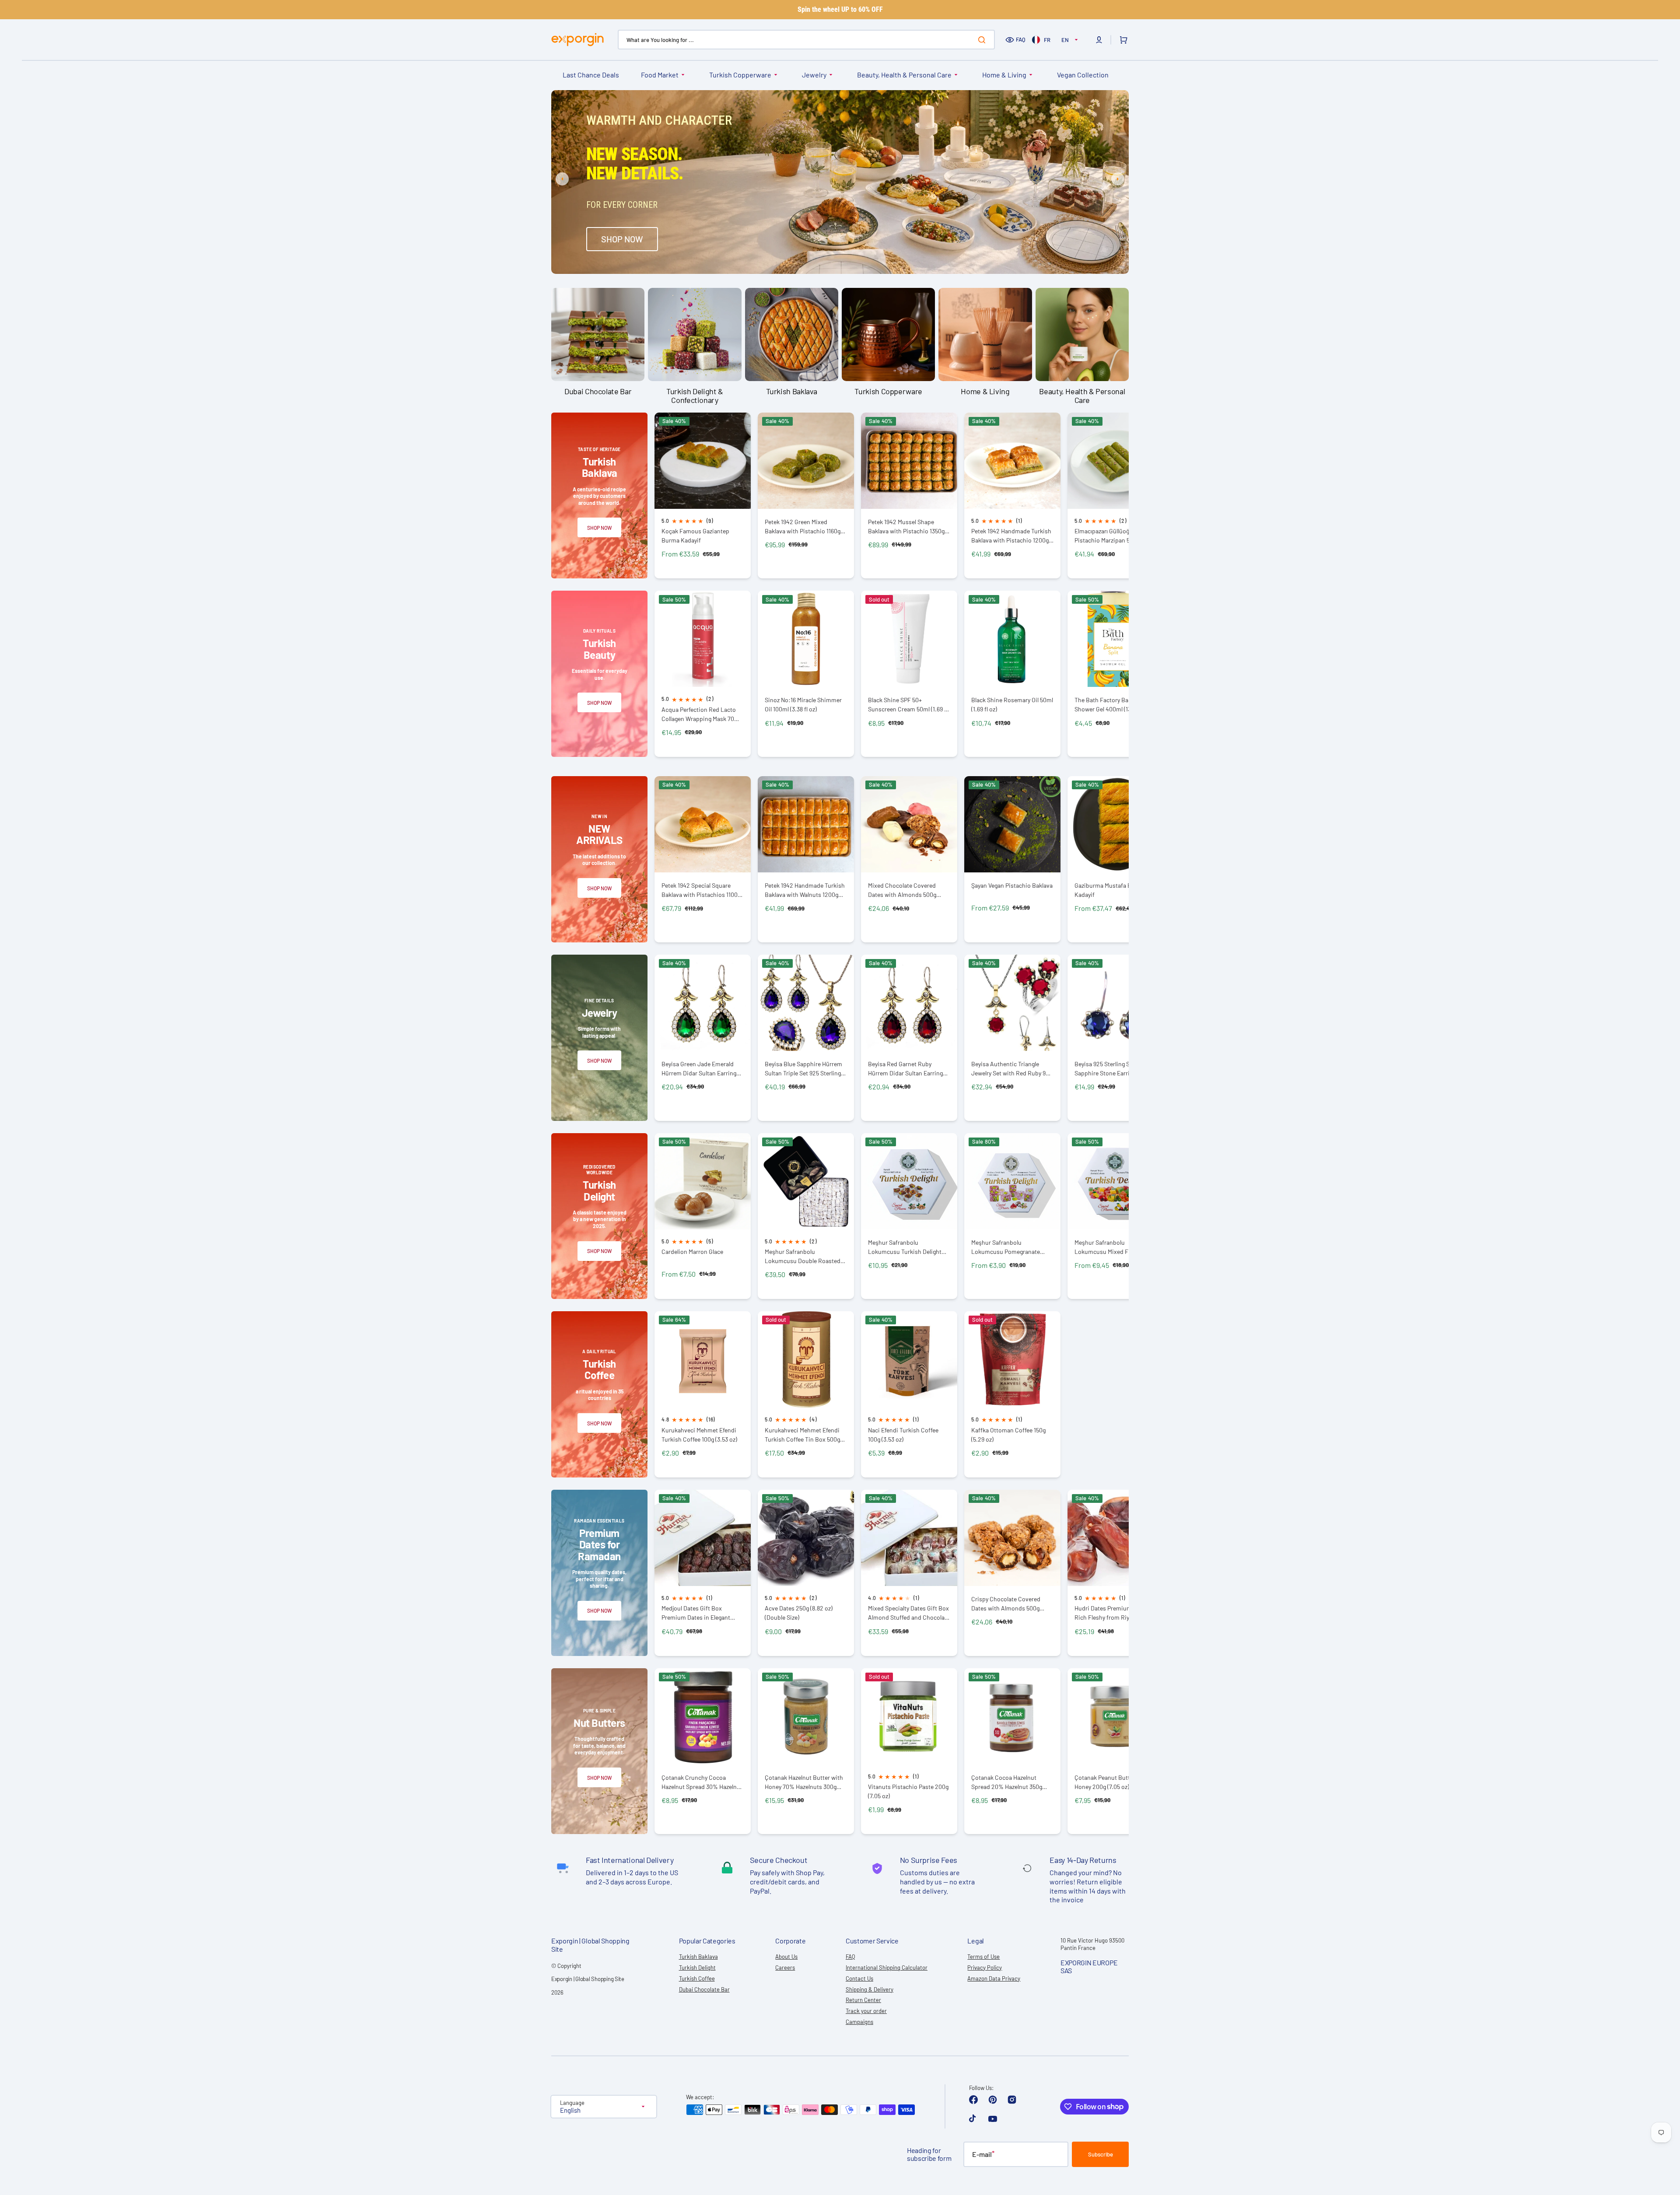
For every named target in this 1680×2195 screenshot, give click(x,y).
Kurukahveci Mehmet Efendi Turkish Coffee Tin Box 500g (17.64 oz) (802, 1435)
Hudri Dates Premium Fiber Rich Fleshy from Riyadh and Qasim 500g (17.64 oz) (1113, 1613)
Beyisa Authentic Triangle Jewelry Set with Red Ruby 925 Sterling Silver (1012, 1069)
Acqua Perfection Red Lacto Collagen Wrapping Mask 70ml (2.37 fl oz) (701, 714)
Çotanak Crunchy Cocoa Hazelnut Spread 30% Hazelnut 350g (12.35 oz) (702, 1782)
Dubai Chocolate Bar (704, 1989)
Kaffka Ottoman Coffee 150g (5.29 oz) (1008, 1435)
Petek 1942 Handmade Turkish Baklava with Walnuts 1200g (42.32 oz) (805, 890)
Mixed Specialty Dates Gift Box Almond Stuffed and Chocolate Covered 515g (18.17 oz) (909, 1613)
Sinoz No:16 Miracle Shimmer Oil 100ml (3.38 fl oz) (803, 704)
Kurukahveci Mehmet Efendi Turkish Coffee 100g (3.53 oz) (699, 1435)
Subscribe (1101, 2154)
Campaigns (859, 2022)
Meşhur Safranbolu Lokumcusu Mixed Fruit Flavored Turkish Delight (1107, 1247)
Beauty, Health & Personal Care (904, 75)
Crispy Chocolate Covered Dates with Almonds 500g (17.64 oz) (1006, 1604)
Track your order (866, 2011)
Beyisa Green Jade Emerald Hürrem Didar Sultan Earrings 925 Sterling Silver (700, 1069)
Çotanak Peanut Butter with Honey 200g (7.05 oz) (1111, 1782)
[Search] (983, 40)
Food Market (660, 75)
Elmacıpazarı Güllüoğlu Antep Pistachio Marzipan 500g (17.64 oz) (1115, 536)
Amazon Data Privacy (994, 1978)
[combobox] (806, 40)
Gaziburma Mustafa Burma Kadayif (1110, 890)
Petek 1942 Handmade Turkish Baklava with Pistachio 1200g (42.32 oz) (1011, 536)
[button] (1099, 40)
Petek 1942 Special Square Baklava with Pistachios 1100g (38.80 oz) (701, 890)
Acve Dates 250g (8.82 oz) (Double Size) (799, 1613)
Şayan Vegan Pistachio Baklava (1012, 885)
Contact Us (859, 1978)
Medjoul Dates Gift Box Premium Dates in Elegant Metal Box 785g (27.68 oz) (696, 1613)
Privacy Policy (985, 1967)
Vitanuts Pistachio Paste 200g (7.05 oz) (908, 1791)
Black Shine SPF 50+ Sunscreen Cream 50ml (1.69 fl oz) (908, 705)
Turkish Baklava (698, 1957)
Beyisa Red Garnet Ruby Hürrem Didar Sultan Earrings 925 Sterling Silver (907, 1069)
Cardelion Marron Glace (692, 1252)
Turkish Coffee (697, 1978)
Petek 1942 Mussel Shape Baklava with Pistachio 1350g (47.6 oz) (906, 527)
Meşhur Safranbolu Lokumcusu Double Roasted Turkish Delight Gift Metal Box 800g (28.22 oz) (804, 1256)
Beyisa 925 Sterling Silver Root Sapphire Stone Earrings (1115, 1068)
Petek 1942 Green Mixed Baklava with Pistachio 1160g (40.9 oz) (803, 527)
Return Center (863, 2000)
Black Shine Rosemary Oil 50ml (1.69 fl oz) (1012, 704)
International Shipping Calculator (887, 1967)
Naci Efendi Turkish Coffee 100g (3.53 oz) (903, 1435)
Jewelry (814, 75)
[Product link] (703, 496)
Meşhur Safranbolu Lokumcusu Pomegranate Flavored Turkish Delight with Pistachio (1010, 1247)
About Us (786, 1957)
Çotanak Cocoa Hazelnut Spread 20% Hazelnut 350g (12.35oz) (1007, 1782)
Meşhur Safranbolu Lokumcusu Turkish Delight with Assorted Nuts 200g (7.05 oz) (908, 1247)
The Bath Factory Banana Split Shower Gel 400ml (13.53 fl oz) (1115, 704)
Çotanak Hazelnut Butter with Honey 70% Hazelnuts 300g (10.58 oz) (804, 1782)
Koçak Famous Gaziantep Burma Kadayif (695, 536)
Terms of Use (983, 1957)
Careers (785, 1967)
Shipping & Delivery (870, 1989)
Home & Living (1004, 75)
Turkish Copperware (740, 75)
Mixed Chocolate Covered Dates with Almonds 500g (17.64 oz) (902, 890)
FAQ (1021, 39)
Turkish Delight (697, 1967)
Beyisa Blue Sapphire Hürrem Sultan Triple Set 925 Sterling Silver (803, 1069)
